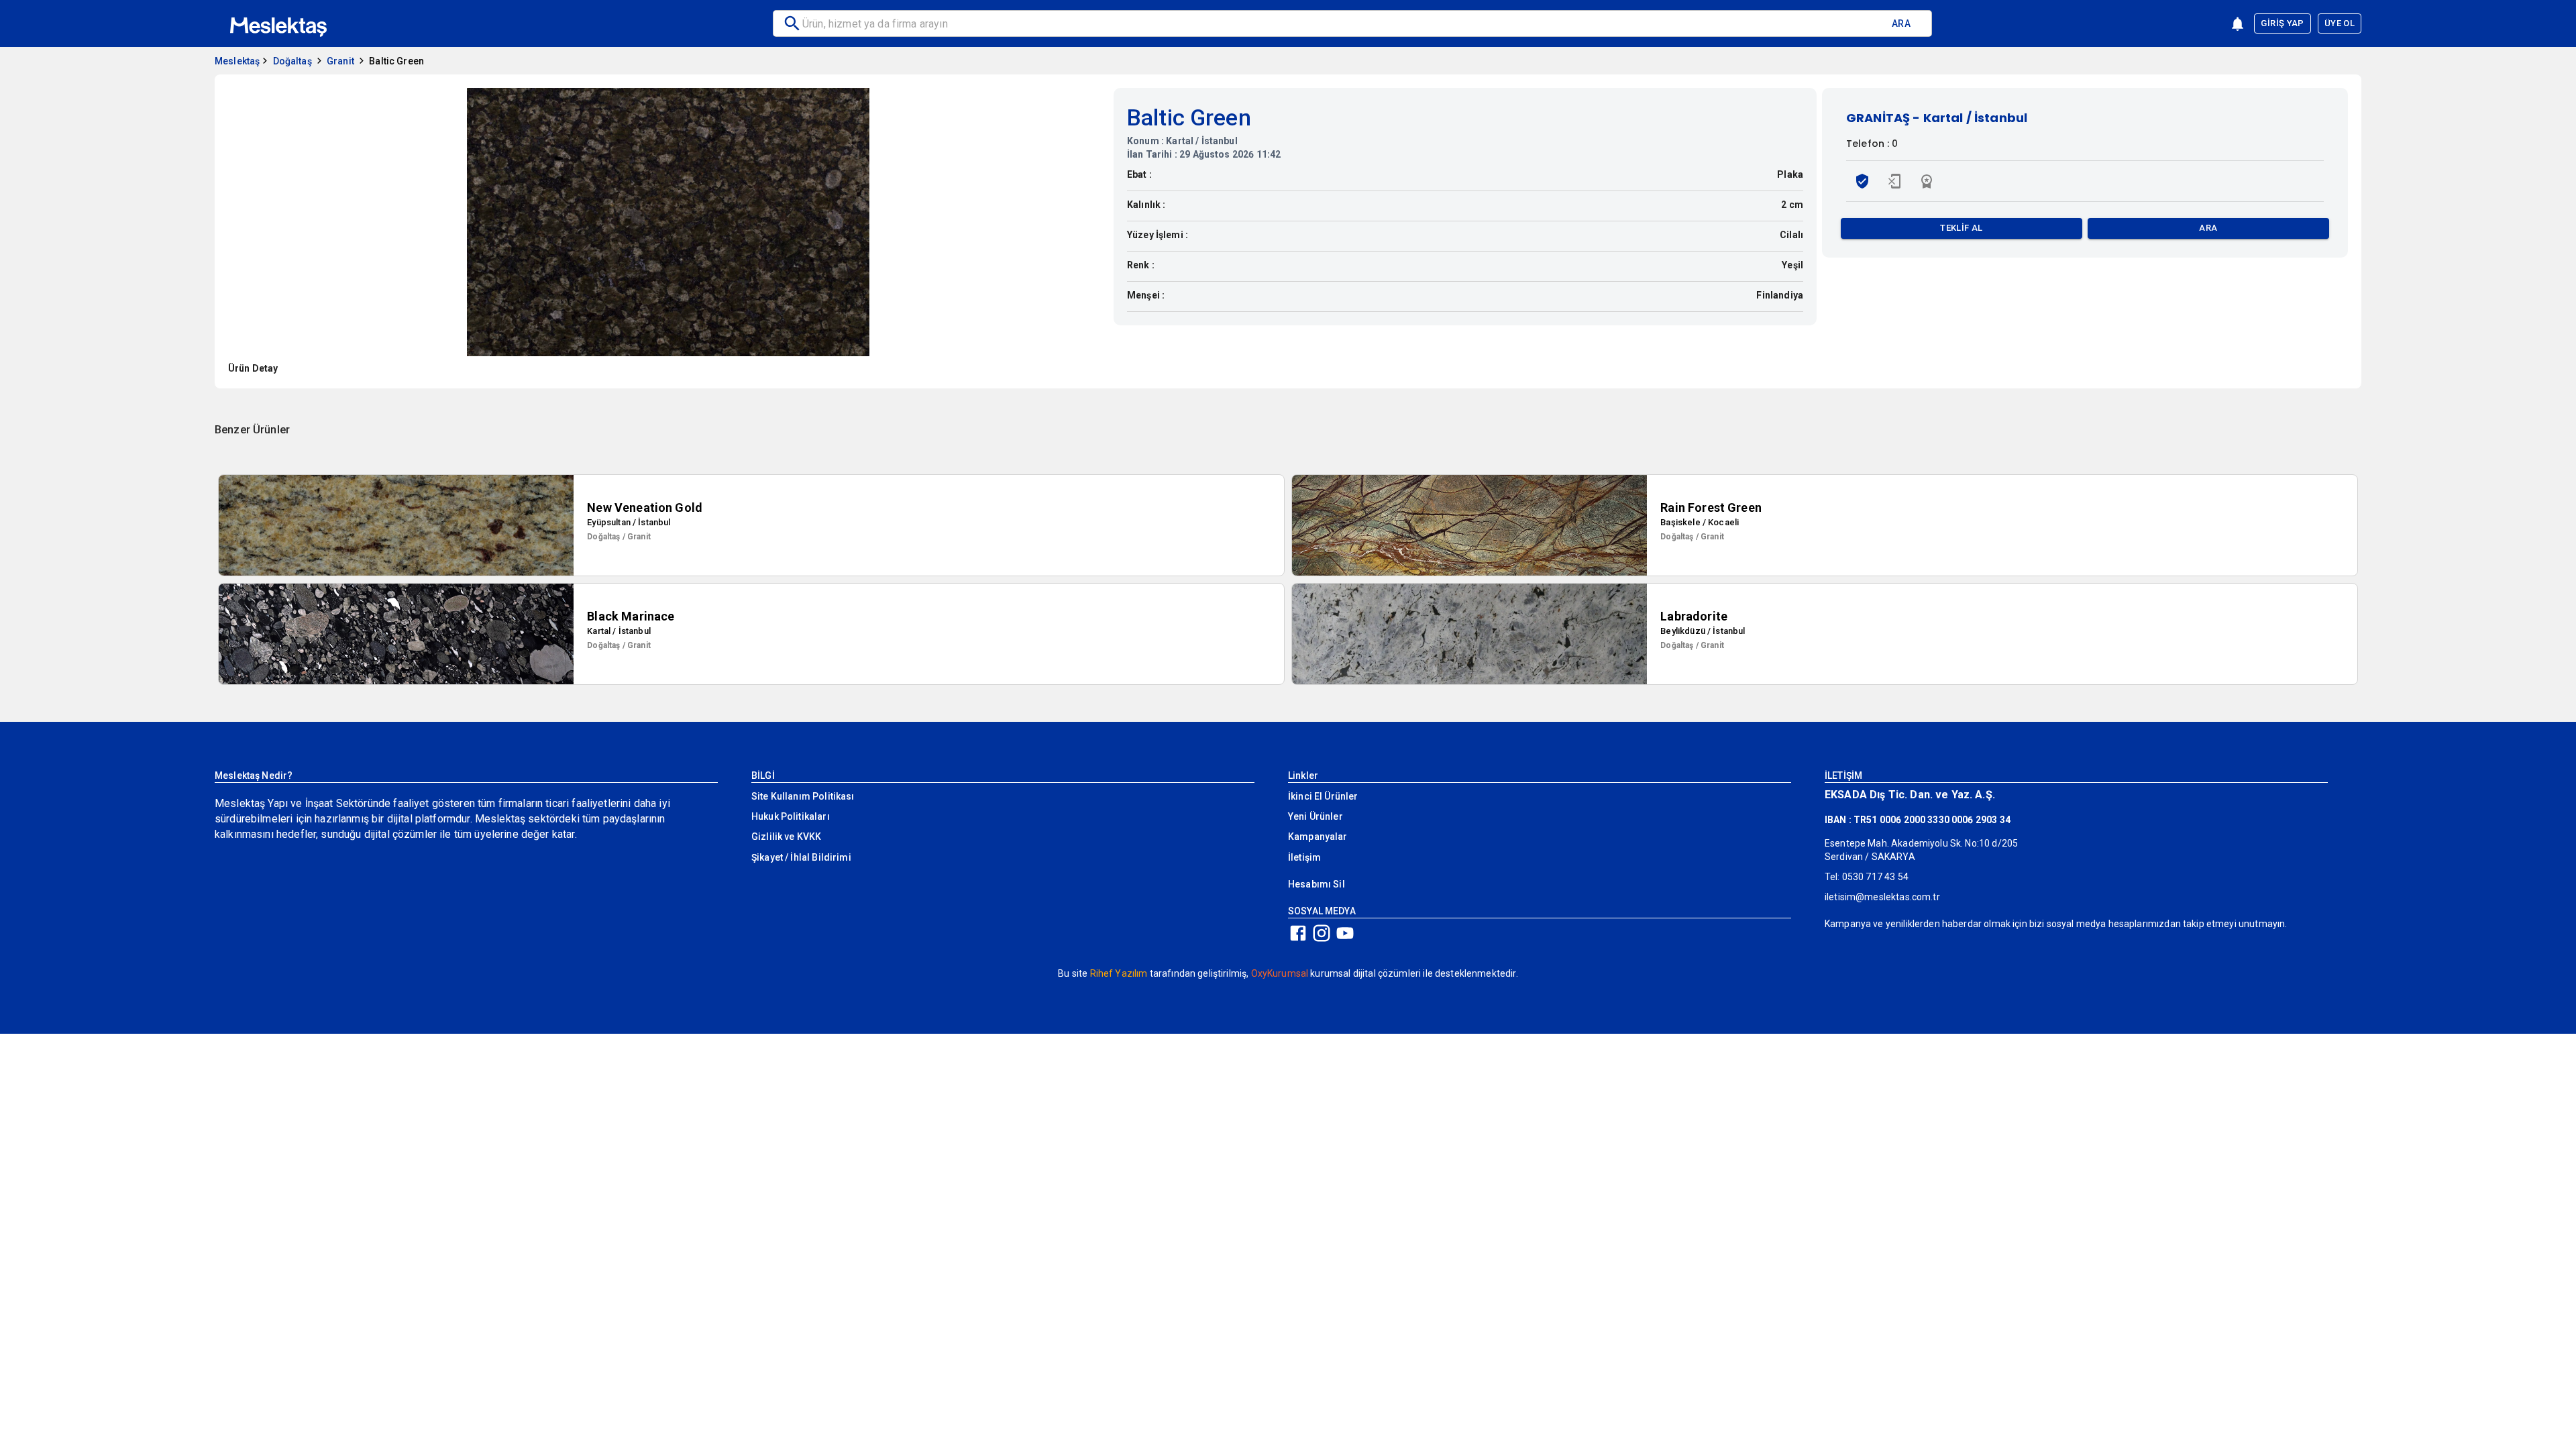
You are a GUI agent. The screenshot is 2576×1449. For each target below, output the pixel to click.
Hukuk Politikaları (791, 816)
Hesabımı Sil (1317, 884)
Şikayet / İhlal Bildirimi (801, 857)
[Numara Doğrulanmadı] (1894, 181)
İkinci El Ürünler (1323, 796)
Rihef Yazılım (1119, 973)
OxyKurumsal (1280, 973)
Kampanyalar (1318, 837)
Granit (340, 61)
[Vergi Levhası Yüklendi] (1862, 181)
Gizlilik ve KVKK (786, 837)
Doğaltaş (292, 61)
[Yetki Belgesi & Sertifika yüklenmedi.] (1927, 181)
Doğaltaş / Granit (619, 537)
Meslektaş (237, 61)
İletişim (1304, 857)
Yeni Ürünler (1316, 816)
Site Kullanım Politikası (803, 796)
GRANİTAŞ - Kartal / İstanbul (1937, 118)
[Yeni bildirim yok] (2238, 24)
